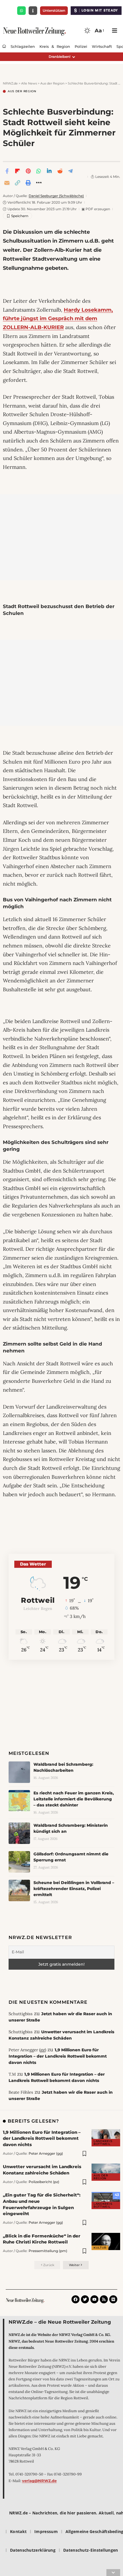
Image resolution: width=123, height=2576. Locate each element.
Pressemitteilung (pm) (48, 2251)
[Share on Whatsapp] (39, 171)
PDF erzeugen (96, 209)
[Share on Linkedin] (49, 171)
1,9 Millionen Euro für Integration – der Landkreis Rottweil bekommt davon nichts (58, 2056)
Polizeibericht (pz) (44, 2182)
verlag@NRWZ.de (39, 2481)
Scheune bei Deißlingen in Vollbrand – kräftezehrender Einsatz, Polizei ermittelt (74, 1889)
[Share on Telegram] (70, 171)
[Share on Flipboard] (17, 171)
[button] (99, 31)
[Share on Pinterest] (28, 171)
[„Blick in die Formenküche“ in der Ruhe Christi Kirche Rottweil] (106, 2241)
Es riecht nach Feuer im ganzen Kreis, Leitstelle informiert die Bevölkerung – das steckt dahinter (74, 1799)
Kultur (100, 2248)
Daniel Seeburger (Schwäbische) (56, 196)
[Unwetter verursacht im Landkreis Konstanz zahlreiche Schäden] (106, 2172)
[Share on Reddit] (60, 171)
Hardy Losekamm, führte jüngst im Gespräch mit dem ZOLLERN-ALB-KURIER (58, 319)
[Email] (7, 183)
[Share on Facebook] (7, 171)
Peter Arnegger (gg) (46, 2153)
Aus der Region (22, 91)
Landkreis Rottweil (103, 2143)
